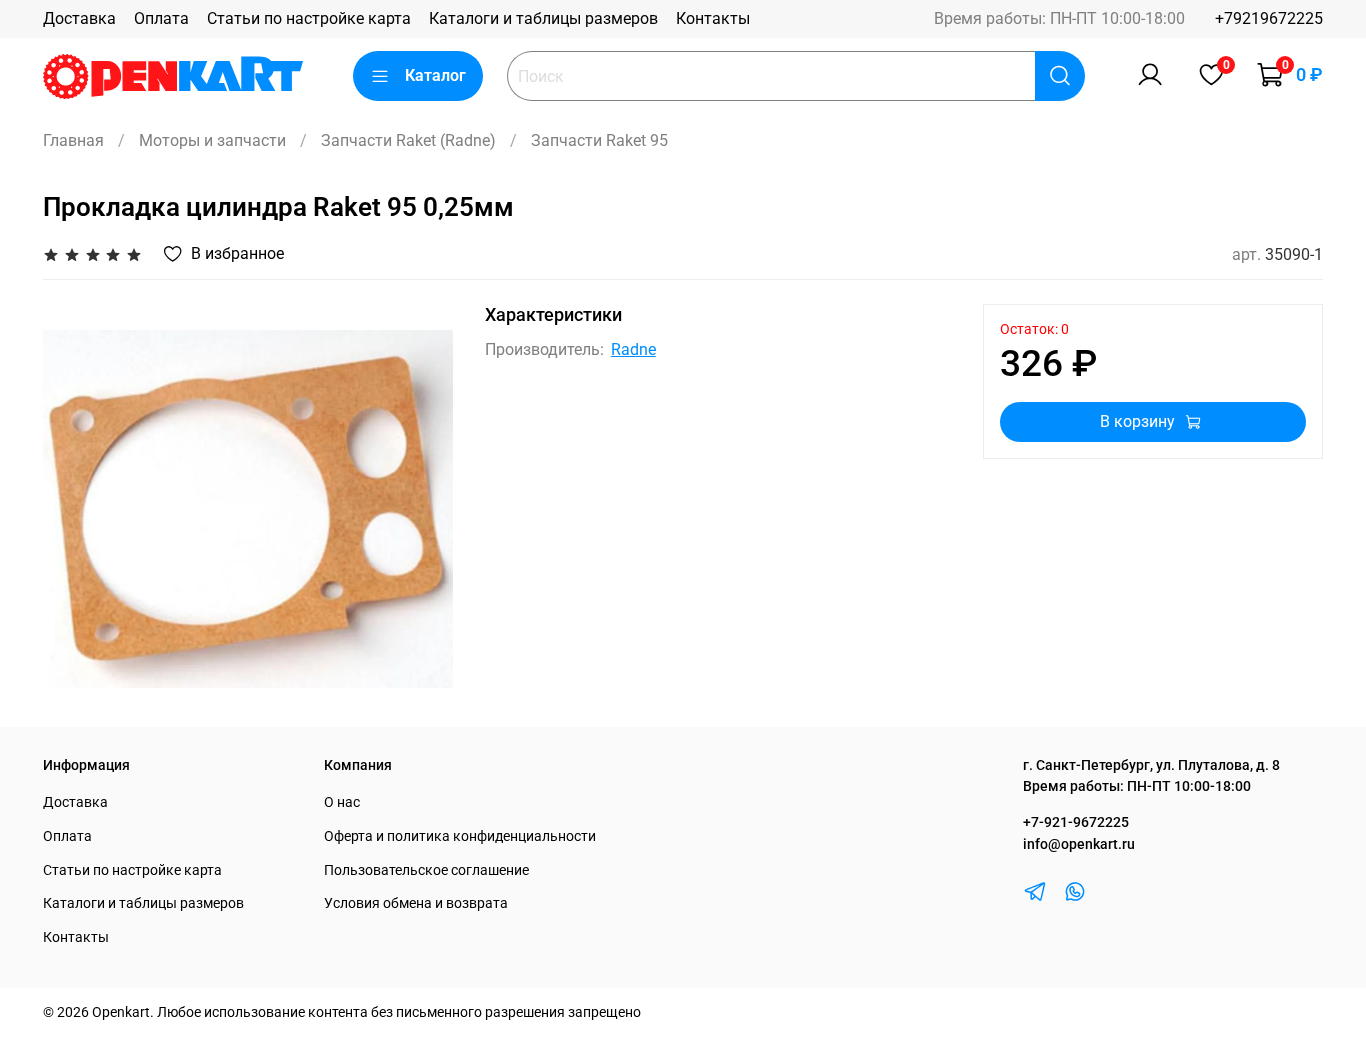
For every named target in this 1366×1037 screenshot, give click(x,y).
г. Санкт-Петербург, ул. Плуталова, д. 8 (1151, 765)
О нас (342, 802)
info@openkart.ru (1079, 844)
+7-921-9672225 (1076, 822)
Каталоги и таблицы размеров (543, 18)
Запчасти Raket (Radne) (408, 140)
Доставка (79, 18)
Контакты (713, 18)
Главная (73, 140)
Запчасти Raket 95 (599, 140)
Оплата (161, 18)
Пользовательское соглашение (426, 870)
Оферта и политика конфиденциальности (460, 836)
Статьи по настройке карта (309, 18)
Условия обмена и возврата (416, 903)
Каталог (435, 75)
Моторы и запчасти (212, 140)
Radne (633, 349)
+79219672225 (1269, 18)
